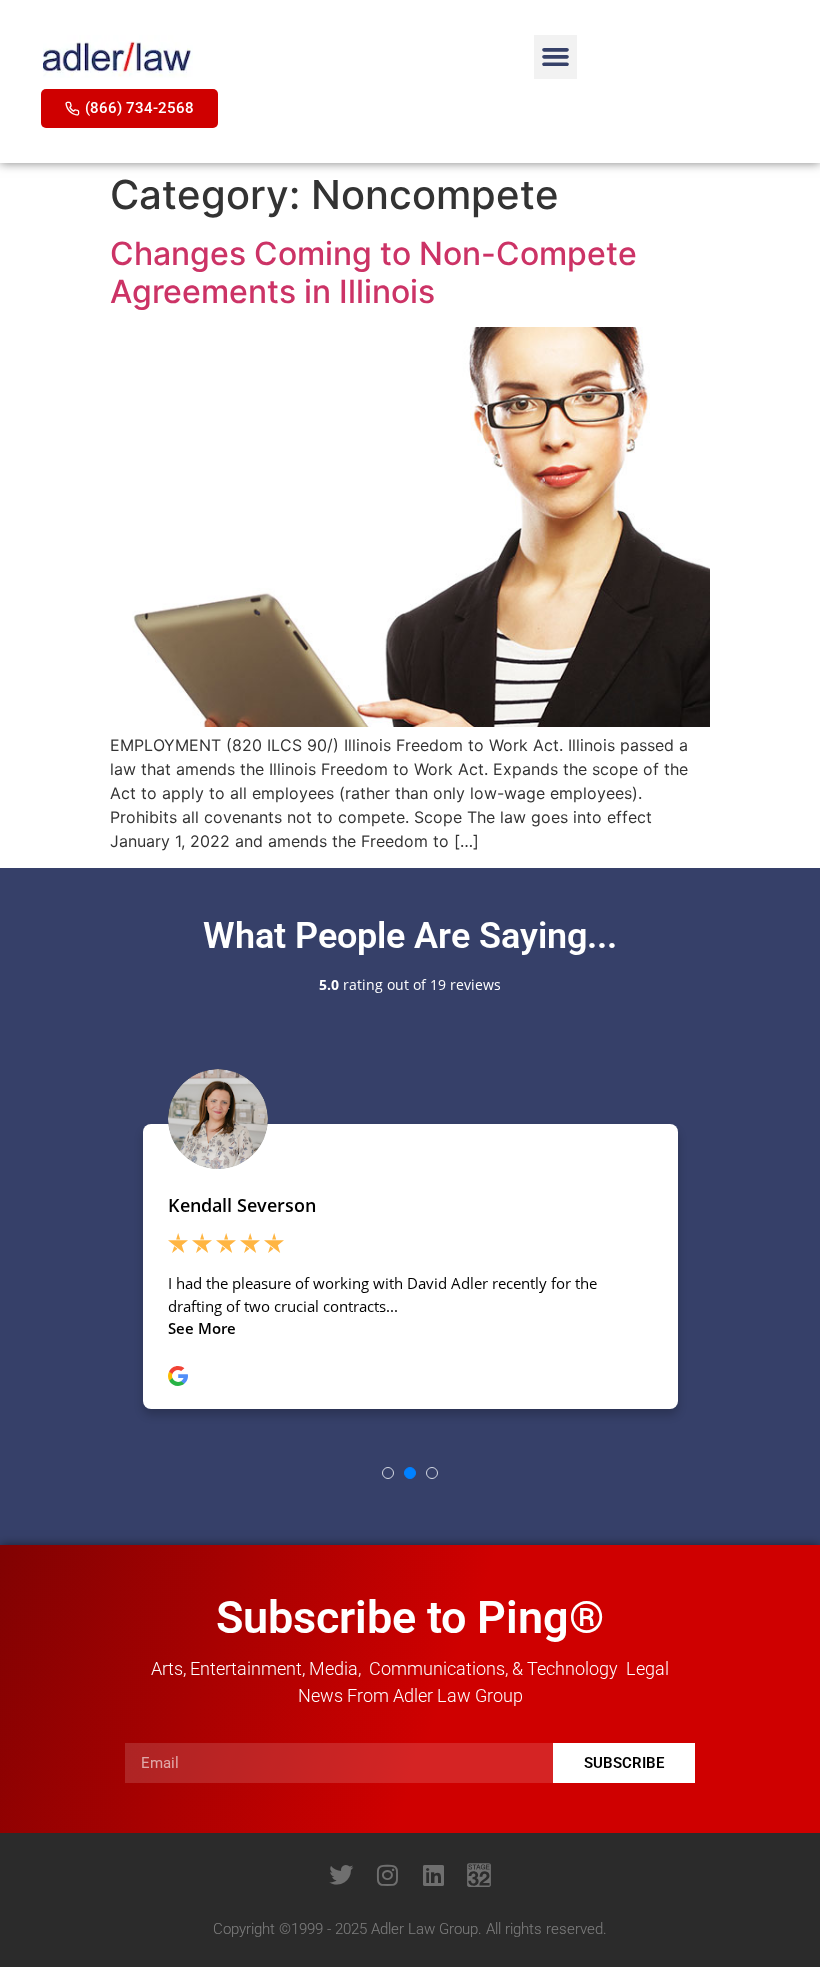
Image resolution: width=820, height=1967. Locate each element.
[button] (556, 57)
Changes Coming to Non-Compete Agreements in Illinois (373, 272)
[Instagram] (387, 1875)
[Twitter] (341, 1875)
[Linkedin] (433, 1875)
